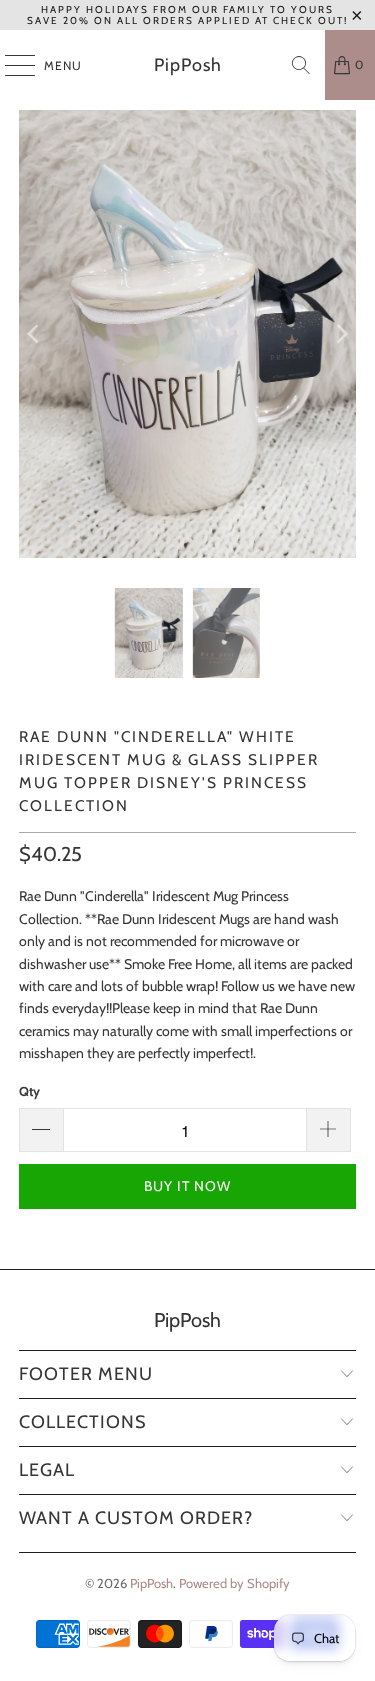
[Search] (301, 65)
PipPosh (188, 65)
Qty (29, 1091)
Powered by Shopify (234, 1583)
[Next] (341, 334)
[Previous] (34, 334)
